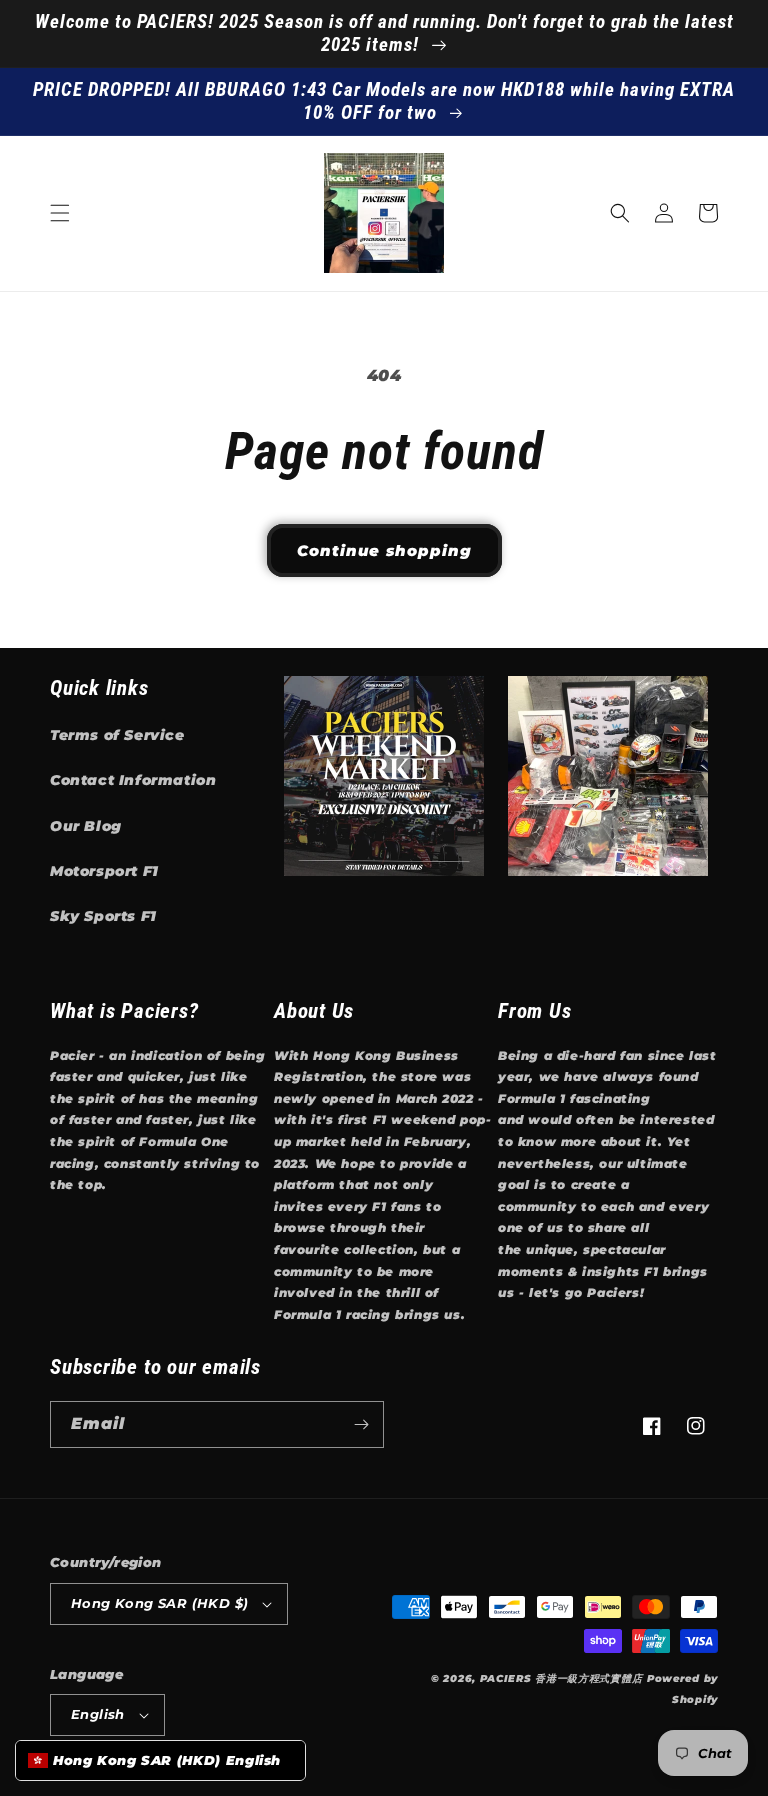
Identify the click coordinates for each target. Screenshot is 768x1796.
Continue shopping (384, 550)
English (98, 1714)
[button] (60, 213)
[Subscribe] (361, 1424)
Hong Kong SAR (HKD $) (159, 1603)
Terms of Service (117, 735)
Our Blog (86, 826)
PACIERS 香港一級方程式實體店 (561, 1678)
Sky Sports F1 (103, 916)
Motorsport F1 (104, 871)
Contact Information (133, 780)
